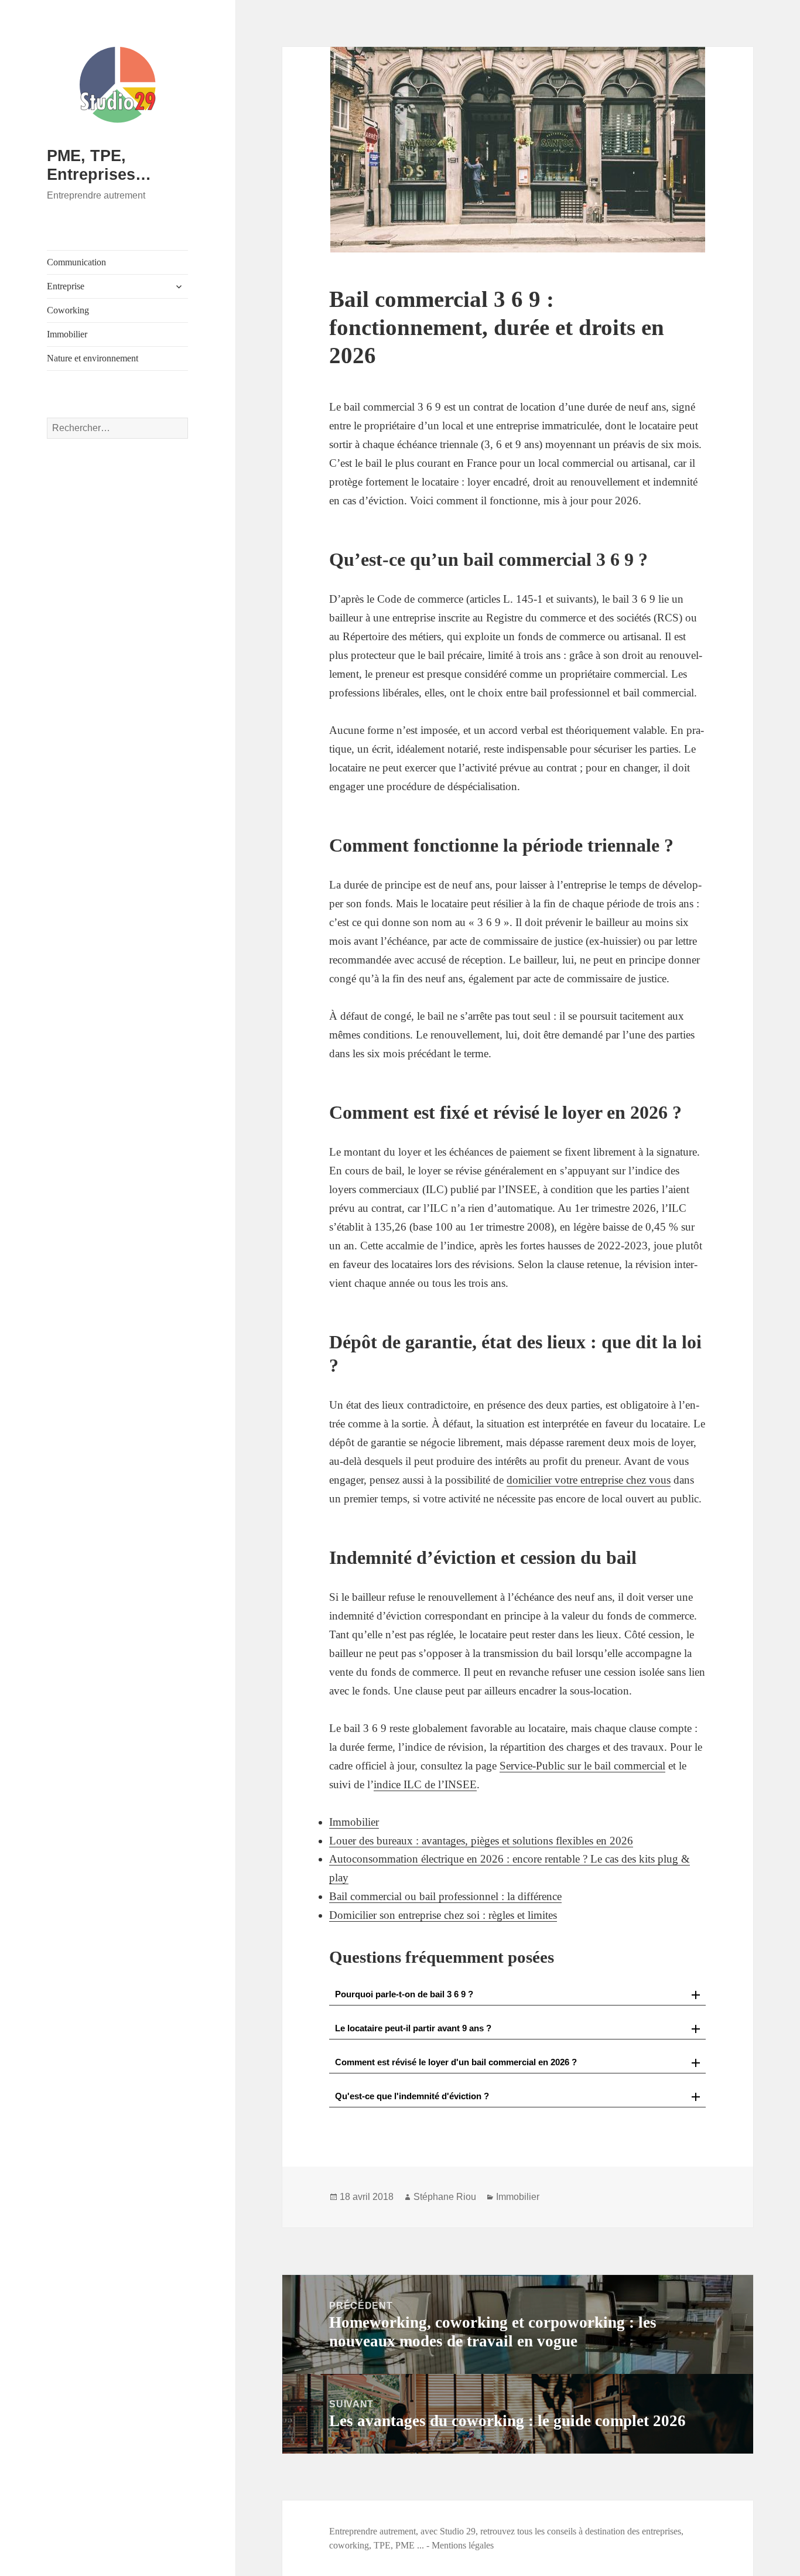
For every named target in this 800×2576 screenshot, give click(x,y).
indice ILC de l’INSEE (425, 1784)
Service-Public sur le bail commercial (582, 1766)
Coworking (68, 310)
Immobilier (67, 334)
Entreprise (66, 286)
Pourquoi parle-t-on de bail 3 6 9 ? (404, 1994)
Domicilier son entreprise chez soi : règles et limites (443, 1915)
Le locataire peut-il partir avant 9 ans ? (413, 2028)
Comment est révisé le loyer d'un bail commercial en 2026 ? (456, 2062)
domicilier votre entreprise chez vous (589, 1480)
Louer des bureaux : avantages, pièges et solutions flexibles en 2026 (481, 1841)
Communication (76, 262)
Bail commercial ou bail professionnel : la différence (445, 1896)
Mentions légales (463, 2545)
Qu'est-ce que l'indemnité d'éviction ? (412, 2096)
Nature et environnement (93, 358)
